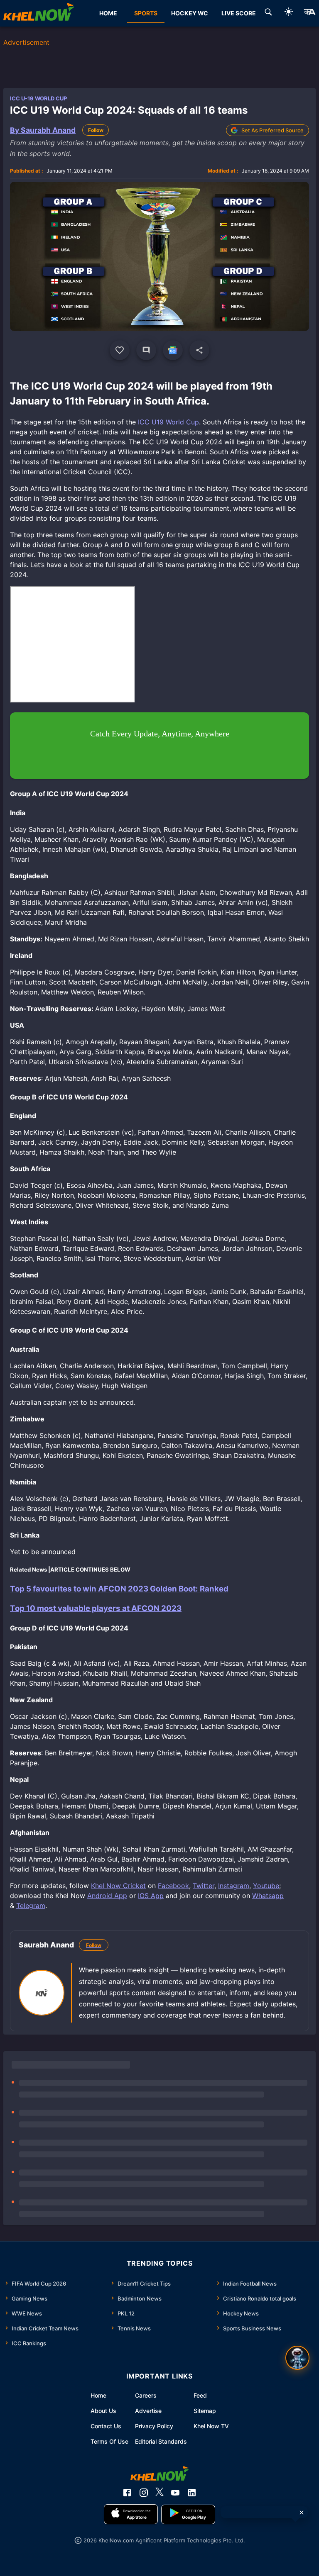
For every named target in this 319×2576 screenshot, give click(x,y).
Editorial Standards (161, 2441)
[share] (199, 350)
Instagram (234, 1886)
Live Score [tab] (239, 13)
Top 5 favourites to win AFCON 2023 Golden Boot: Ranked (119, 1589)
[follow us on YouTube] (175, 2493)
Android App (107, 1896)
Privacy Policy (154, 2426)
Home (98, 2395)
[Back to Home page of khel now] (39, 13)
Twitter (204, 1886)
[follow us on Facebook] (127, 2493)
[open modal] (297, 2358)
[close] (302, 2513)
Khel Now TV (211, 2426)
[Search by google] (268, 13)
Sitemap (205, 2411)
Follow (96, 130)
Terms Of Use (109, 2441)
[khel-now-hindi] (309, 13)
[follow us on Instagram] (144, 2493)
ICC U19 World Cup (168, 422)
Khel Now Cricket (118, 1886)
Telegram (31, 1906)
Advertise (148, 2411)
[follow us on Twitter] (159, 2493)
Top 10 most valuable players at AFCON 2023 (96, 1608)
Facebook (173, 1886)
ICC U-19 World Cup (38, 98)
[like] (120, 350)
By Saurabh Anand (43, 130)
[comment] (146, 350)
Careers (146, 2395)
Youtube (266, 1886)
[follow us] (173, 350)
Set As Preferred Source (272, 130)
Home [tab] (108, 13)
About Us (103, 2411)
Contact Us (106, 2426)
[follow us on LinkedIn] (192, 2493)
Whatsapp (268, 1896)
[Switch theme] (289, 13)
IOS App (151, 1896)
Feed (200, 2395)
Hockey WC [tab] (190, 13)
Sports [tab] (146, 13)
